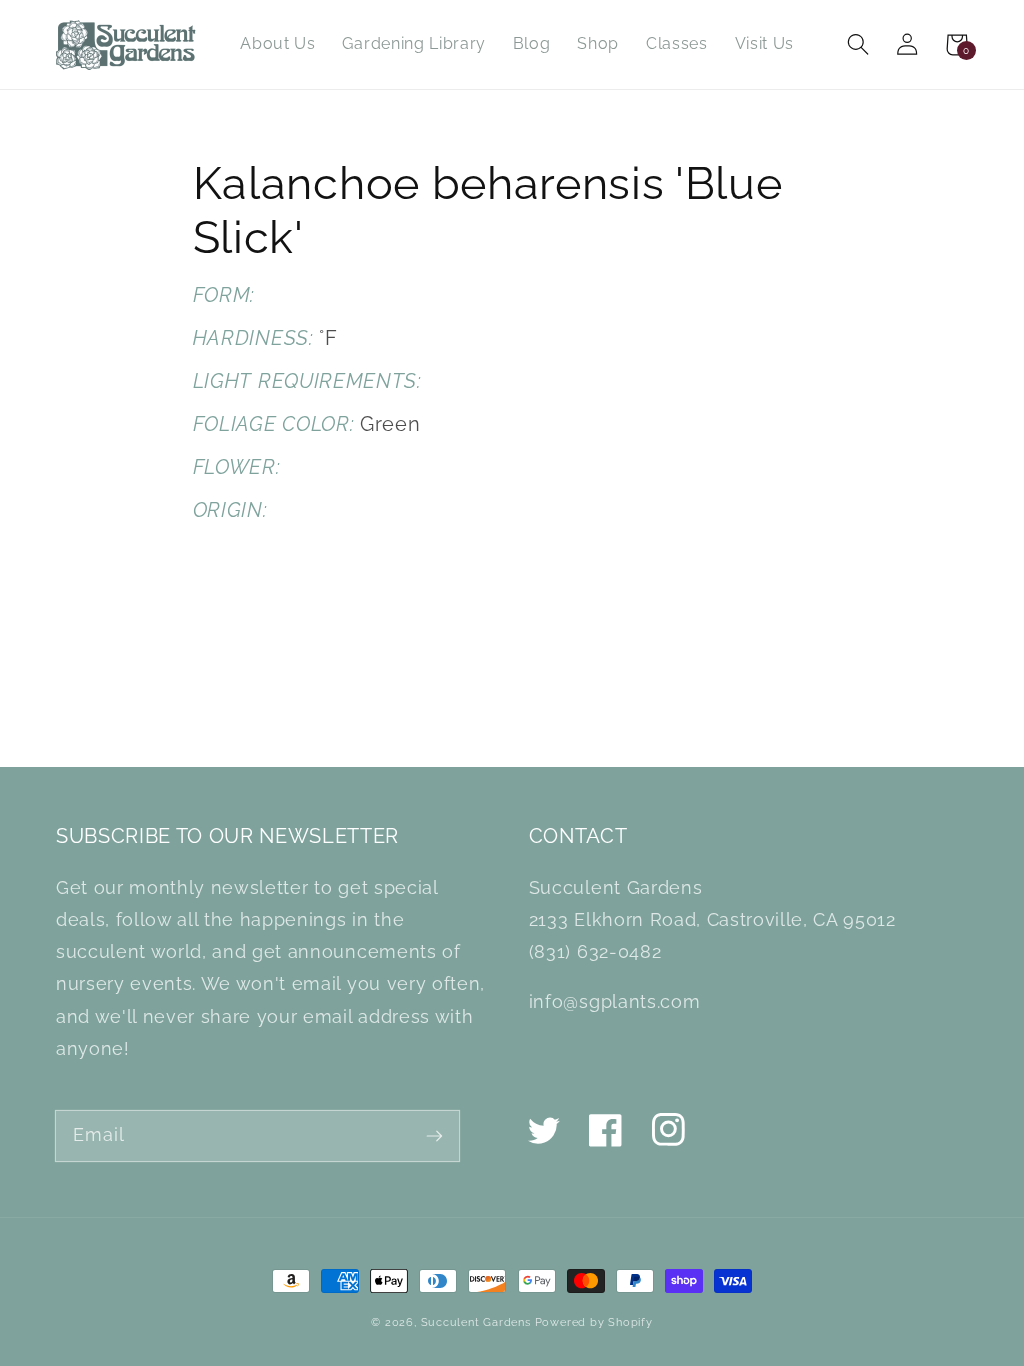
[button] (858, 44)
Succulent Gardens (476, 1322)
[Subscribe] (434, 1135)
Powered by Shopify (594, 1322)
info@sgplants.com (614, 1001)
